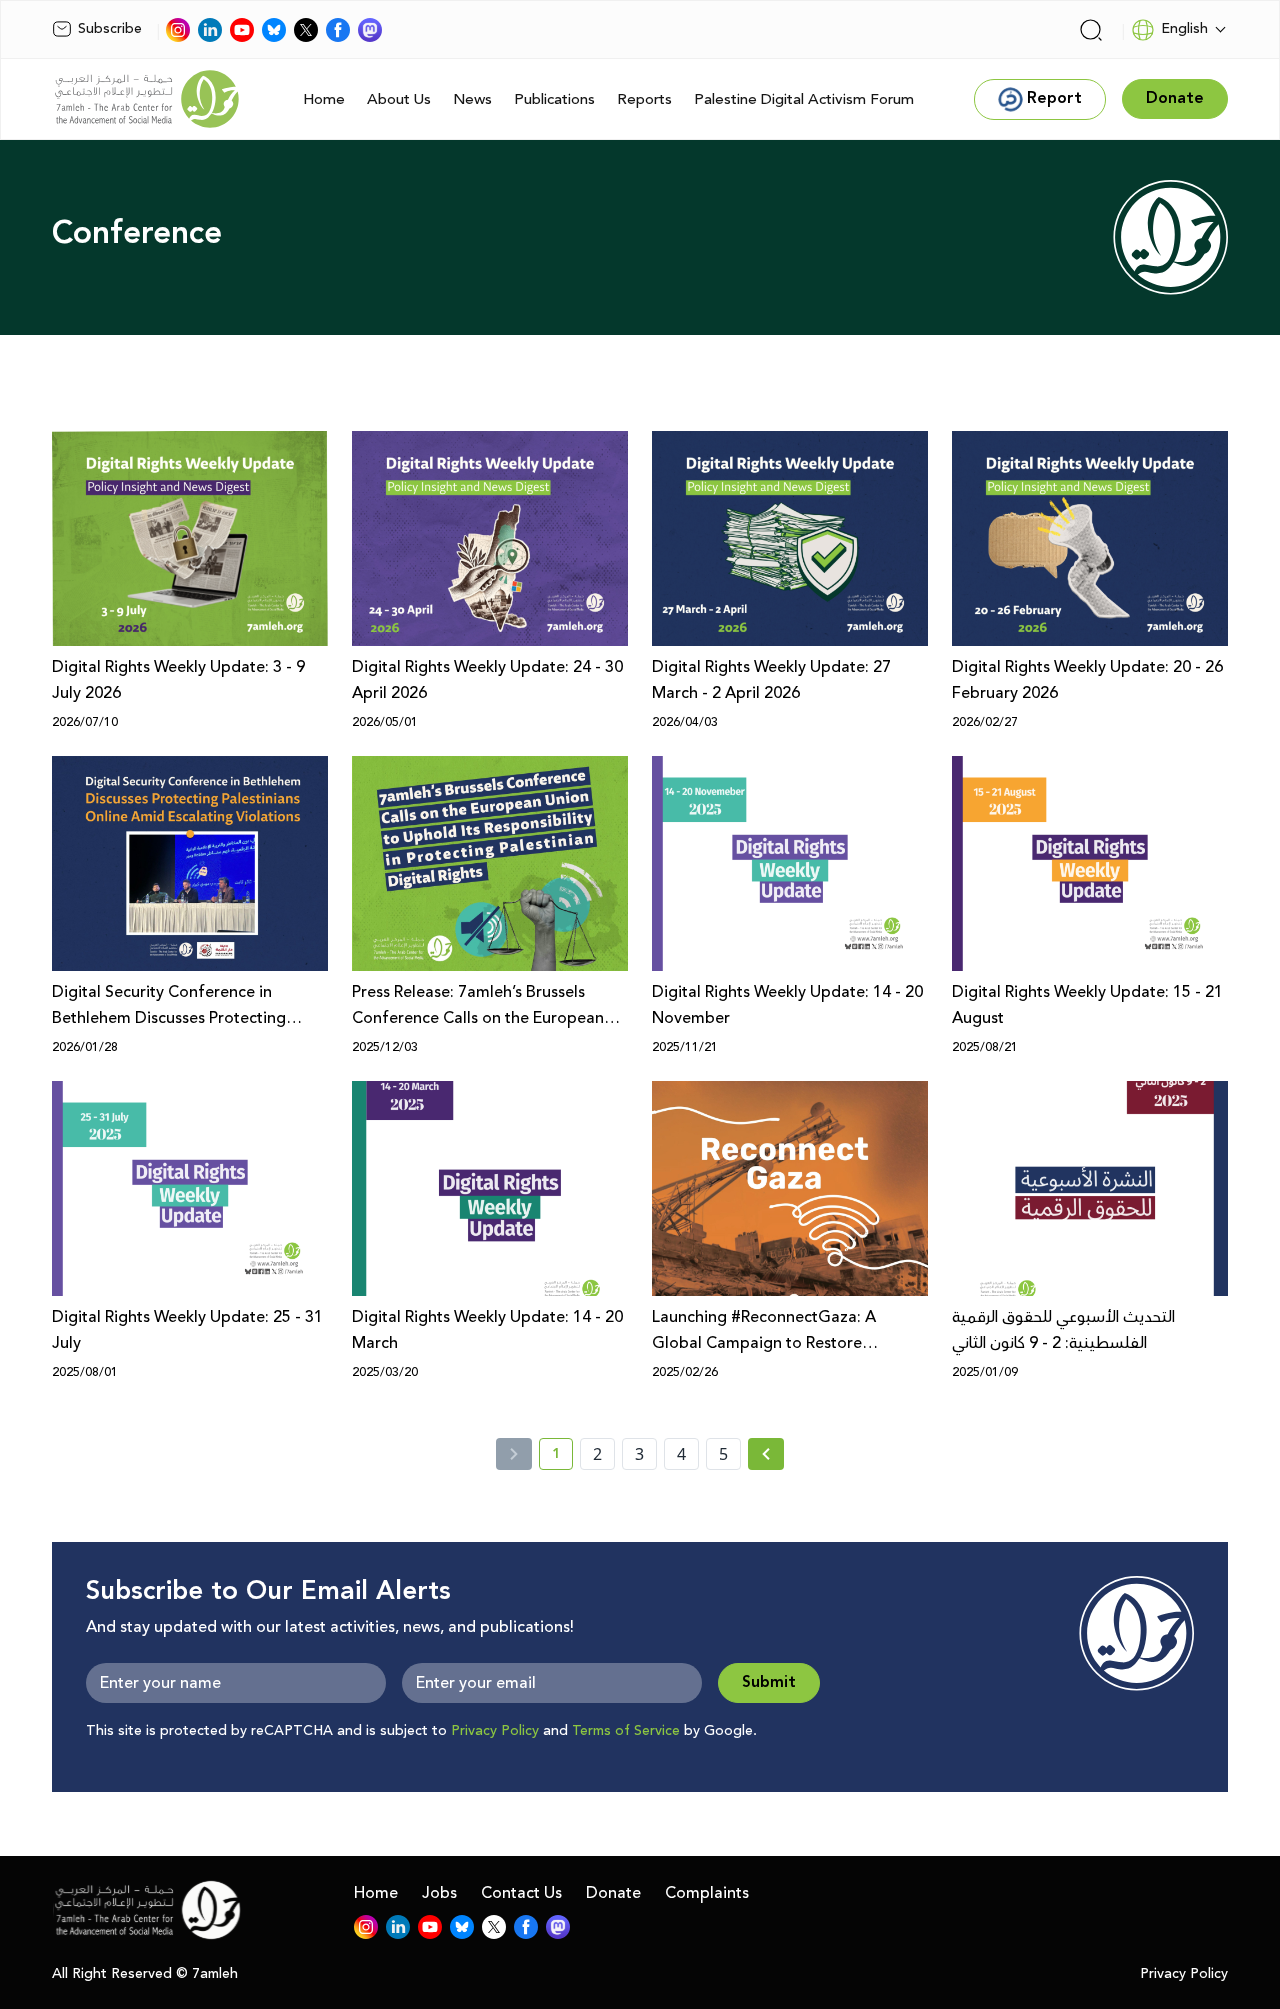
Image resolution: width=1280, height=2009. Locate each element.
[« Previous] (514, 1454)
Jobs (439, 1893)
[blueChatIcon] (274, 30)
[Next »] (766, 1454)
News (472, 99)
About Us (399, 99)
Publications (554, 99)
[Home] (147, 99)
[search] (1091, 30)
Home (324, 99)
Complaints (707, 1893)
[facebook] (338, 30)
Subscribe (110, 29)
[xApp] (306, 30)
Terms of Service (626, 1731)
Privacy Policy (495, 1731)
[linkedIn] (210, 30)
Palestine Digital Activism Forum (804, 99)
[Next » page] (766, 1454)
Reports (644, 99)
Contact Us (521, 1893)
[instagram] (178, 30)
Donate (613, 1893)
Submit (769, 1682)
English (1184, 29)
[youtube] (242, 30)
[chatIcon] (370, 30)
